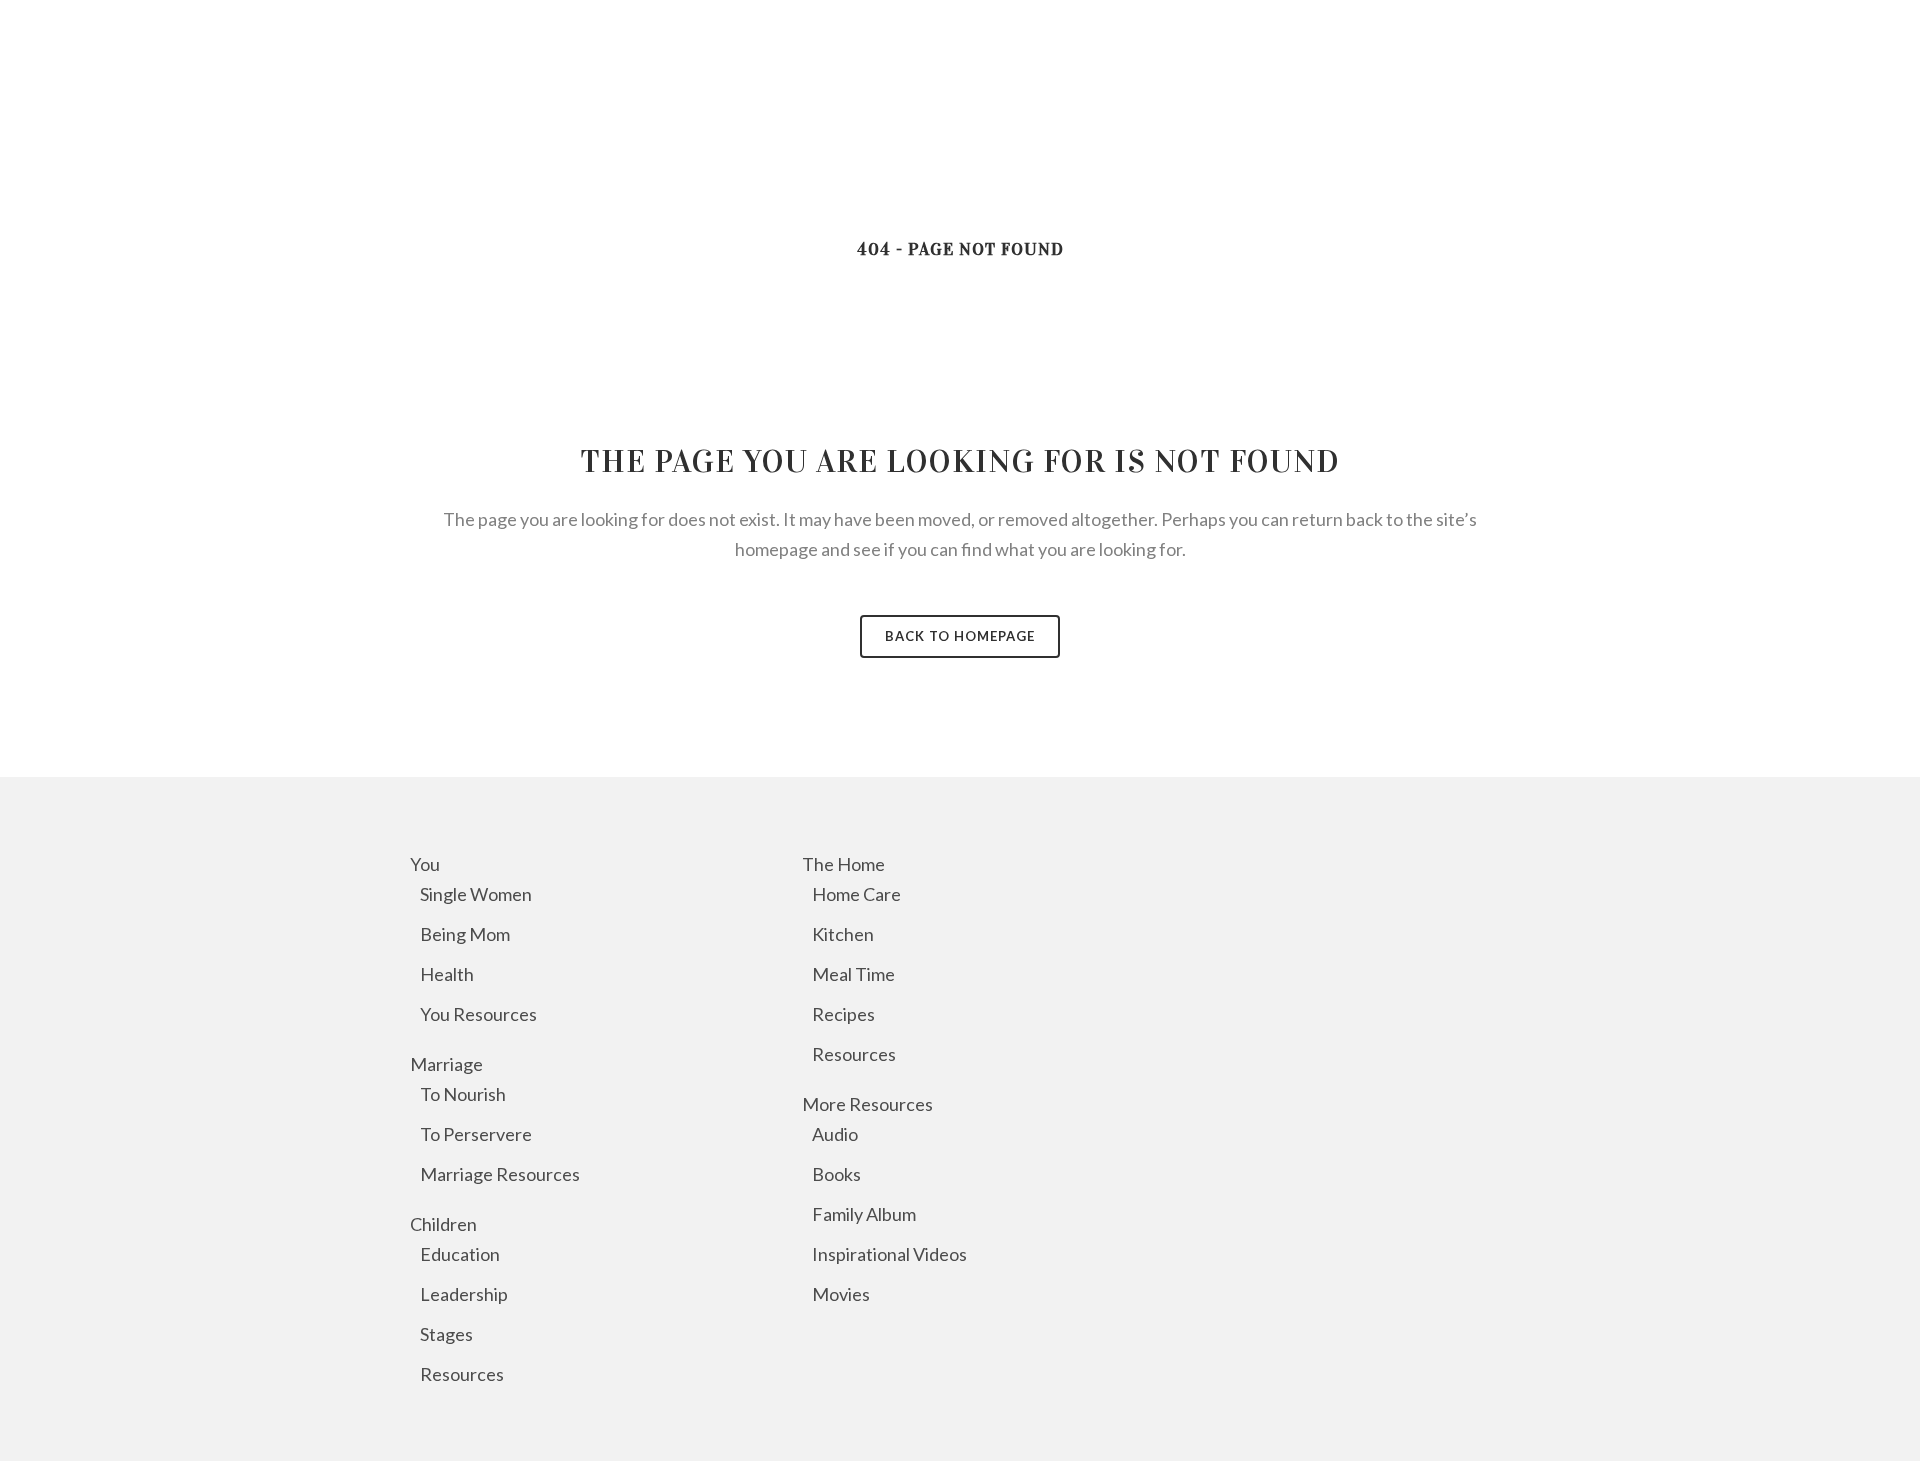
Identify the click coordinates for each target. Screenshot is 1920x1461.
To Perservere (476, 1134)
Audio (835, 1134)
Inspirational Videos (889, 1254)
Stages (446, 1334)
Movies (841, 1294)
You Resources (478, 1014)
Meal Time (853, 974)
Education (460, 1254)
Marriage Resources (500, 1174)
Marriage (446, 1064)
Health (447, 974)
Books (836, 1174)
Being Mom (465, 934)
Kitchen (843, 934)
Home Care (856, 894)
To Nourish (463, 1094)
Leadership (464, 1294)
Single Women (476, 894)
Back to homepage (960, 636)
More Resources (867, 1104)
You (425, 864)
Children (443, 1224)
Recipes (843, 1014)
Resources (462, 1374)
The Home (843, 864)
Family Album (864, 1214)
